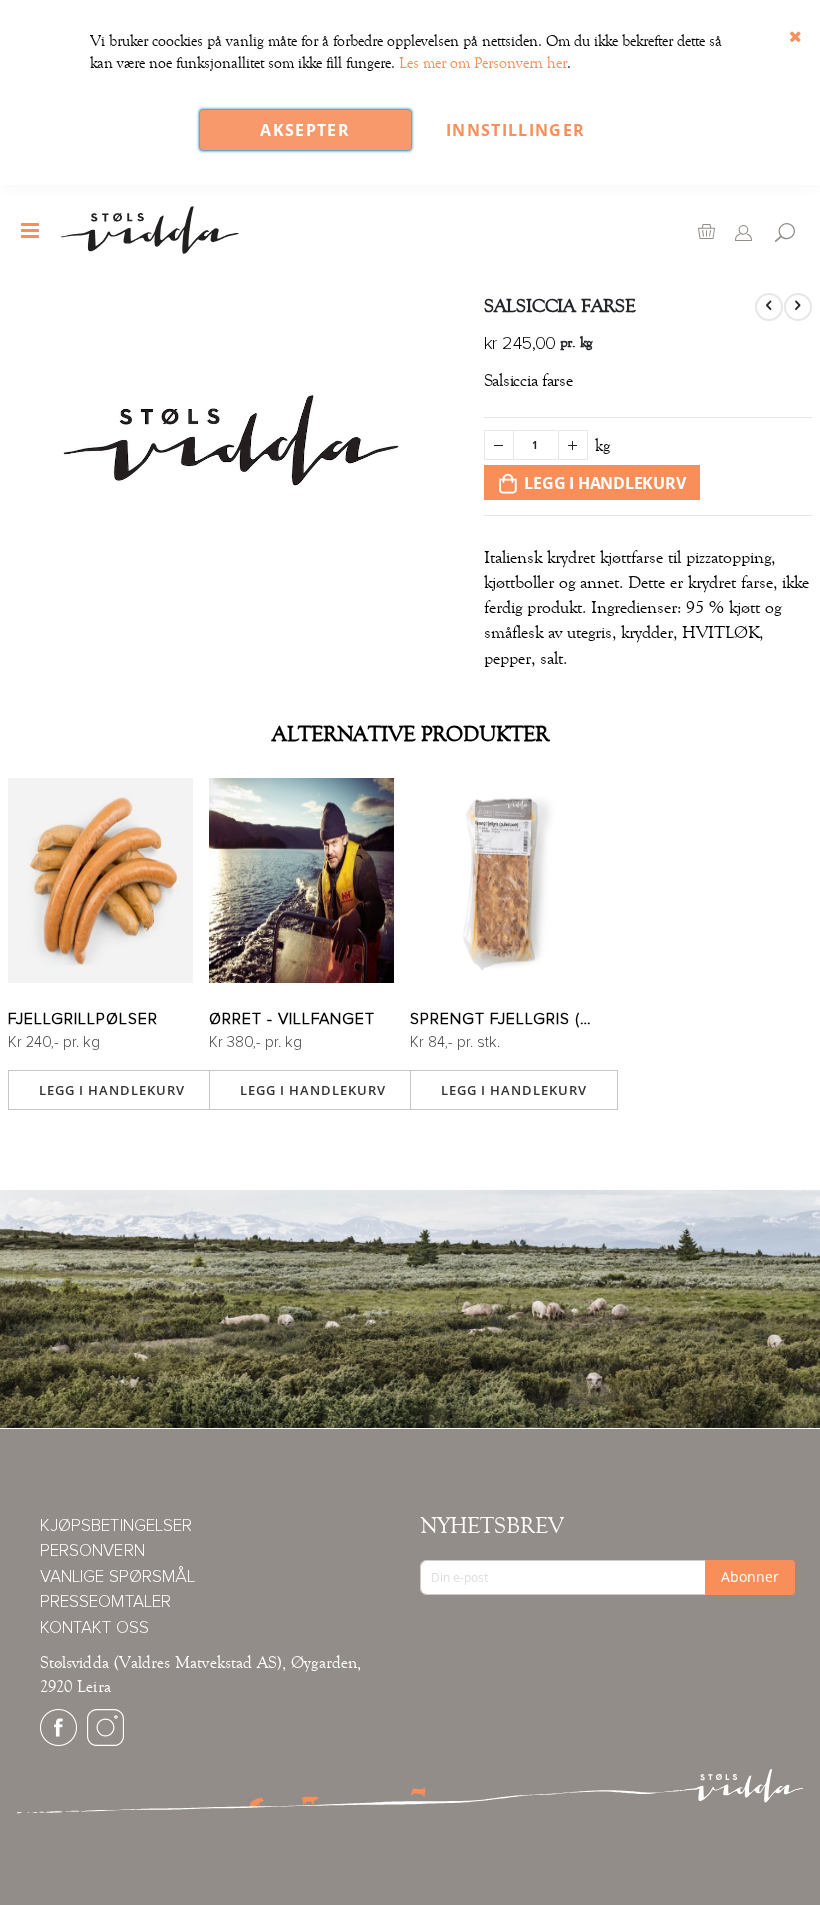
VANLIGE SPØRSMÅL (117, 1577)
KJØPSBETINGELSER (116, 1526)
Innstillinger (516, 130)
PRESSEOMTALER (105, 1602)
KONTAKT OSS (94, 1628)
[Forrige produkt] (769, 307)
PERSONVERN (92, 1551)
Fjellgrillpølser (83, 1019)
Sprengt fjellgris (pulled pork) (502, 1019)
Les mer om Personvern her (483, 63)
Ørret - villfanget (292, 1019)
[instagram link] (105, 1741)
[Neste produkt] (798, 307)
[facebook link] (58, 1741)
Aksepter (305, 130)
